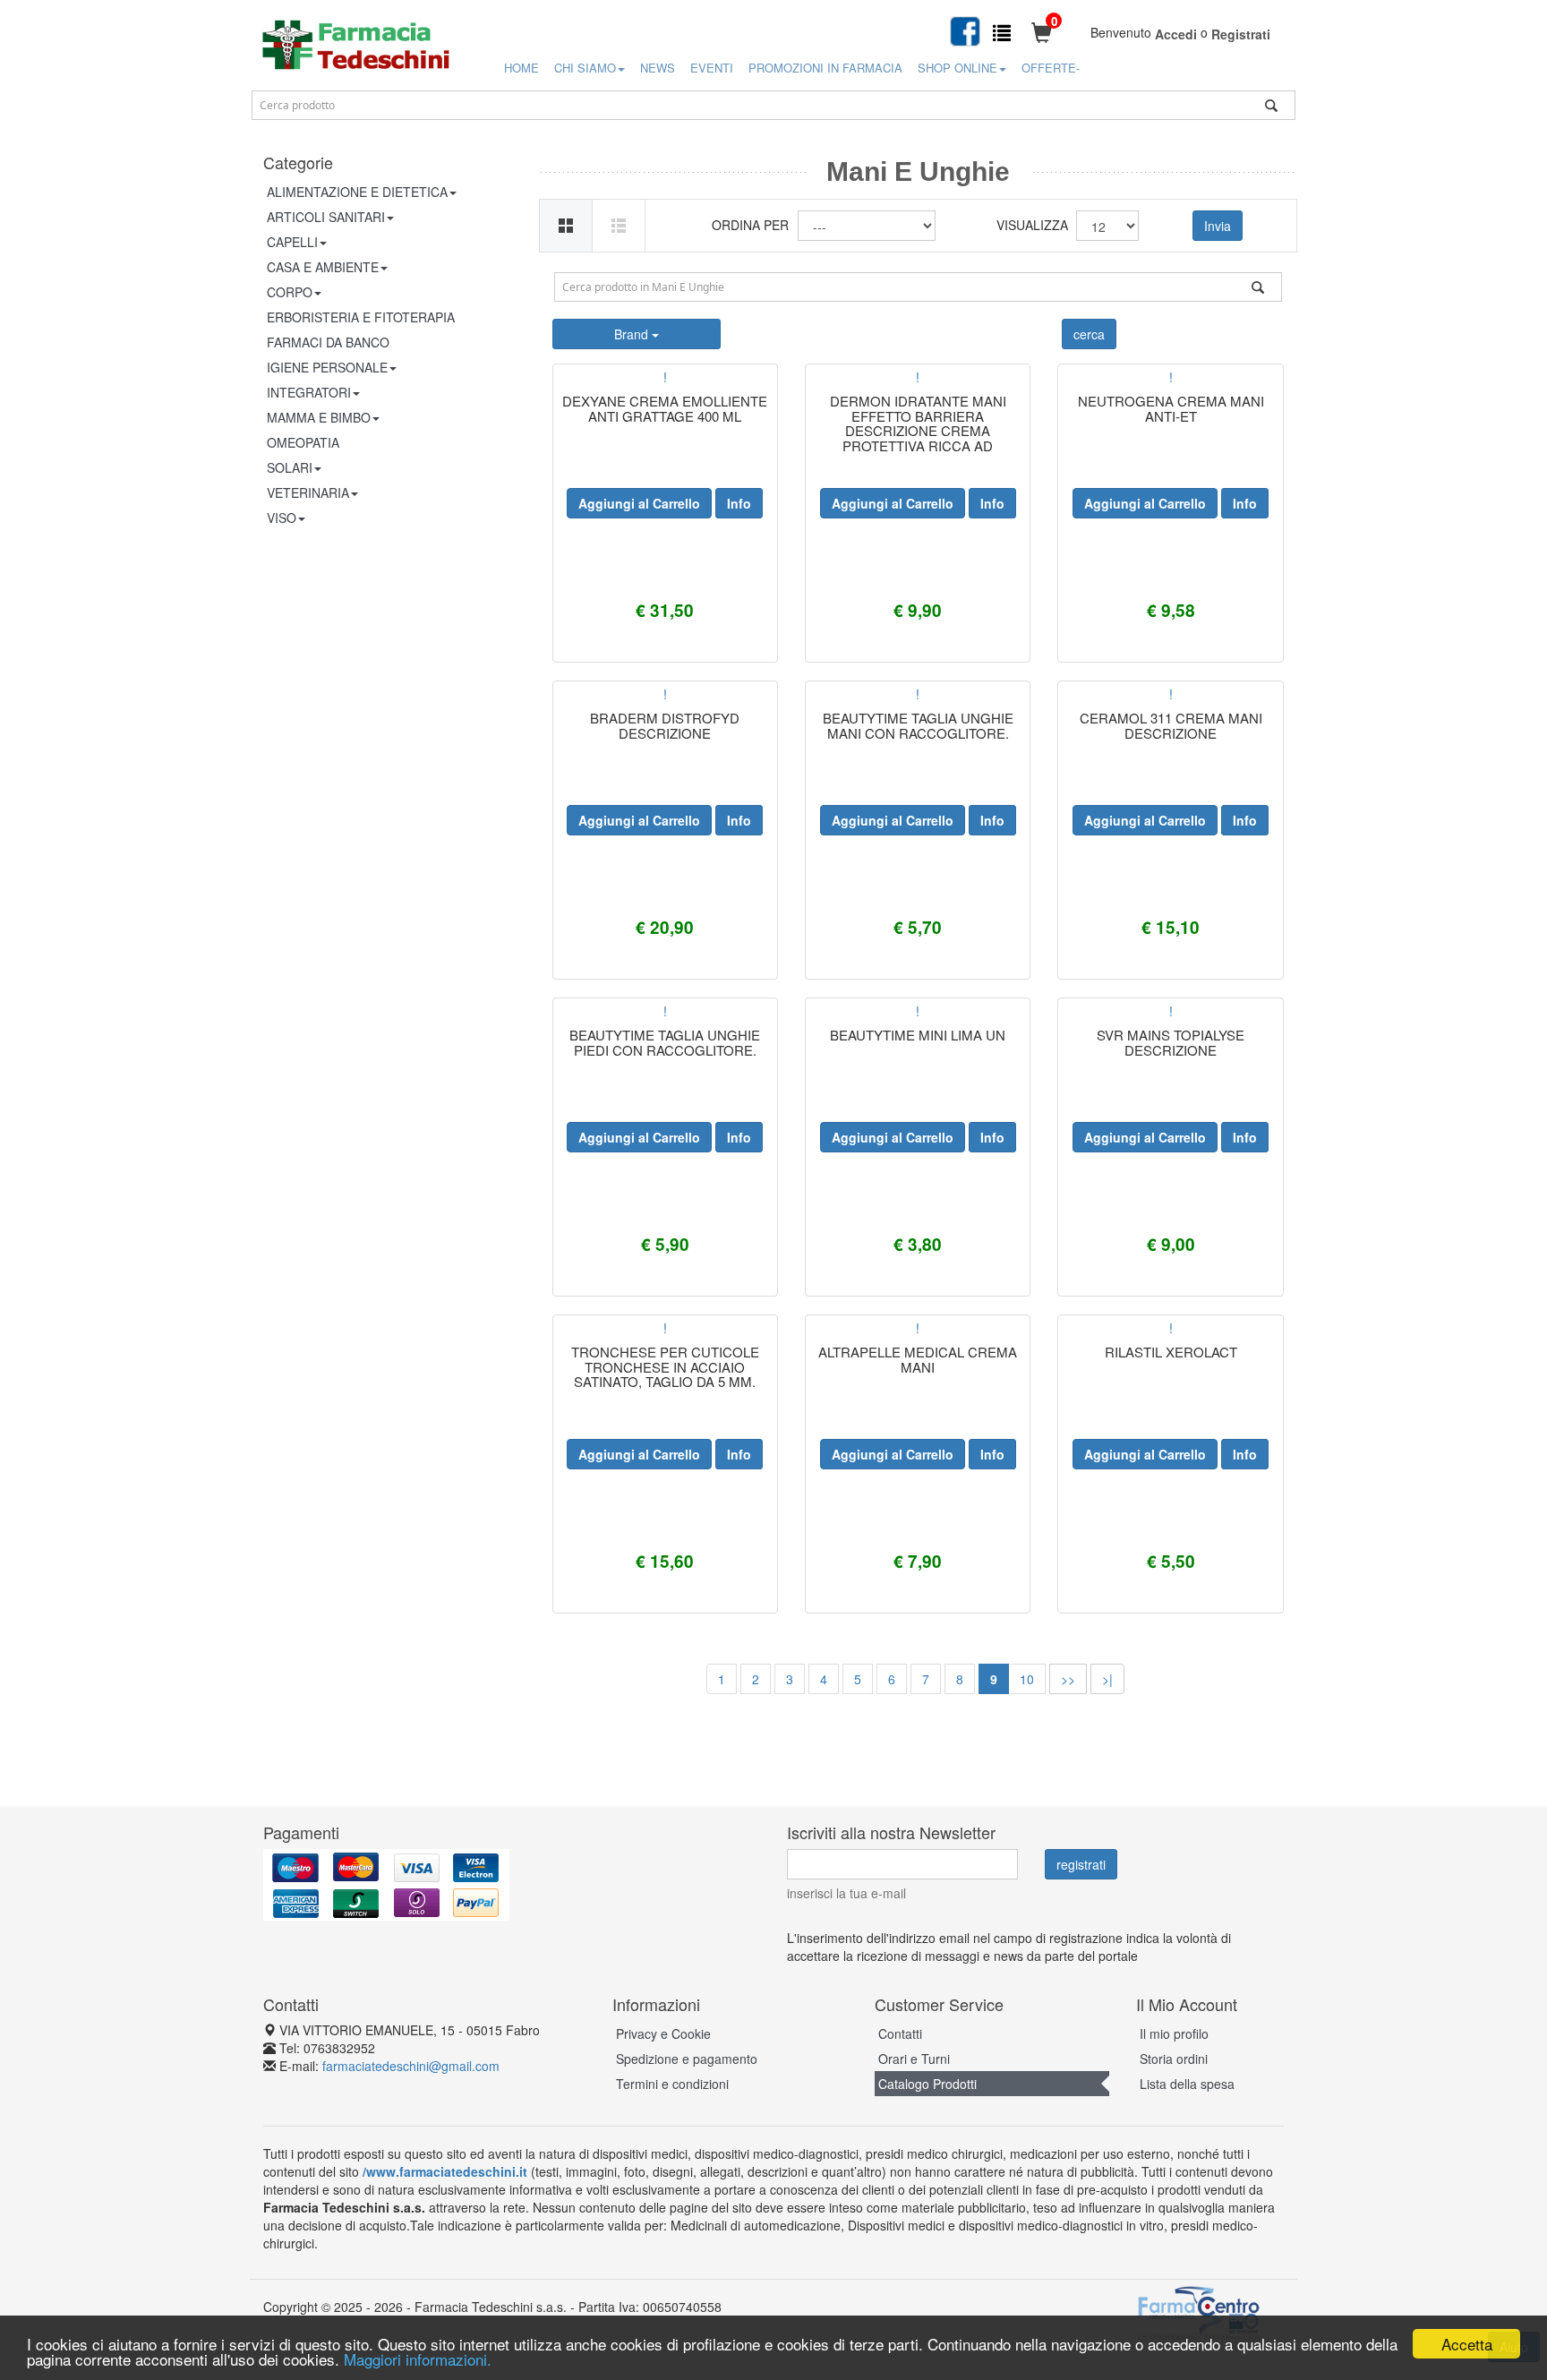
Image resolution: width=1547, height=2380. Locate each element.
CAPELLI (292, 242)
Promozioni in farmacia (825, 68)
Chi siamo (585, 68)
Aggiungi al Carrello (639, 503)
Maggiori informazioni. (418, 2359)
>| (1107, 1679)
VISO (282, 518)
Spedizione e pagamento (687, 2059)
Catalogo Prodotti (927, 2084)
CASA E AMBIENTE (323, 267)
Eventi (712, 68)
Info (739, 503)
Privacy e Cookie (663, 2033)
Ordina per (750, 225)
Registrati (1241, 34)
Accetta (1467, 2344)
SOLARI (290, 467)
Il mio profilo (1174, 2033)
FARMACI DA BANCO (328, 342)
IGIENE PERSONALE (327, 367)
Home (521, 68)
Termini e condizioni (672, 2084)
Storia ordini (1174, 2059)
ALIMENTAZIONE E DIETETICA (357, 192)
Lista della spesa (1187, 2084)
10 (1027, 1679)
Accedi (1176, 34)
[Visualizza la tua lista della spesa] (1002, 32)
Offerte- (1051, 68)
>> (1068, 1679)
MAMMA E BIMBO (319, 417)
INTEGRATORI (309, 392)
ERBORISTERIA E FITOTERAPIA (361, 317)
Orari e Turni (914, 2059)
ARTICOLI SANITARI (326, 217)
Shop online (957, 68)
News (658, 68)
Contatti (900, 2033)
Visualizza (1030, 225)
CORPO (290, 292)
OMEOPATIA (303, 442)
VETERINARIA (308, 492)
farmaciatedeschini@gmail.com (411, 2066)
